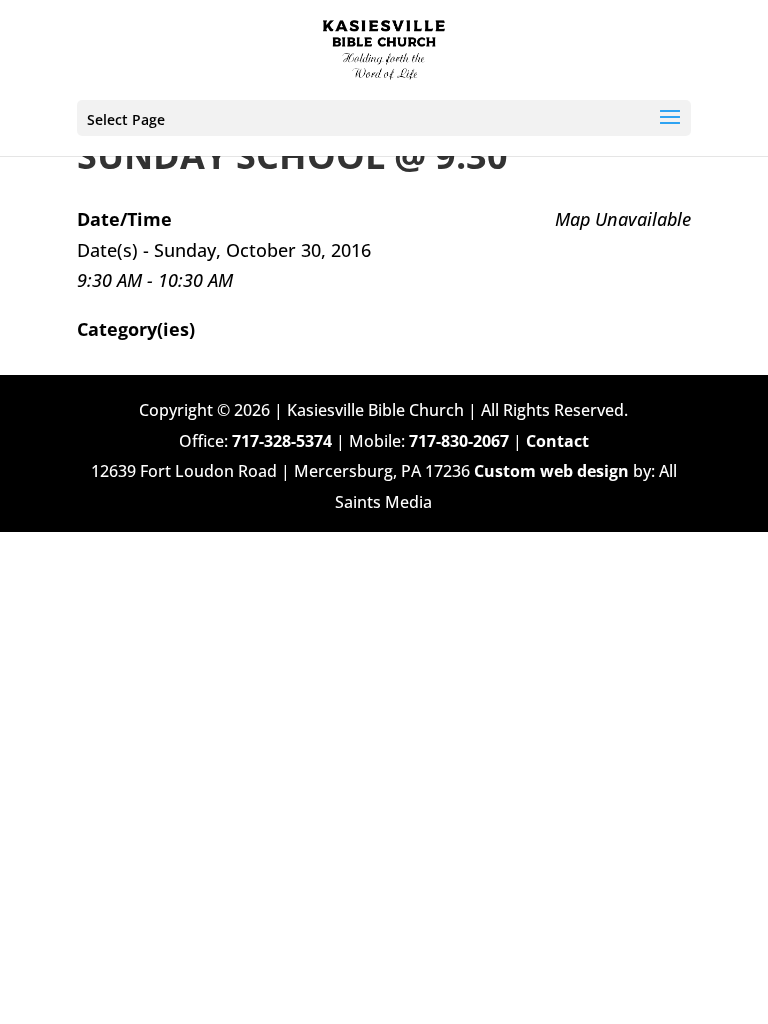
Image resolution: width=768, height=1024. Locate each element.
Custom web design (551, 471)
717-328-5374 (282, 441)
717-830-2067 (459, 441)
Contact (557, 441)
